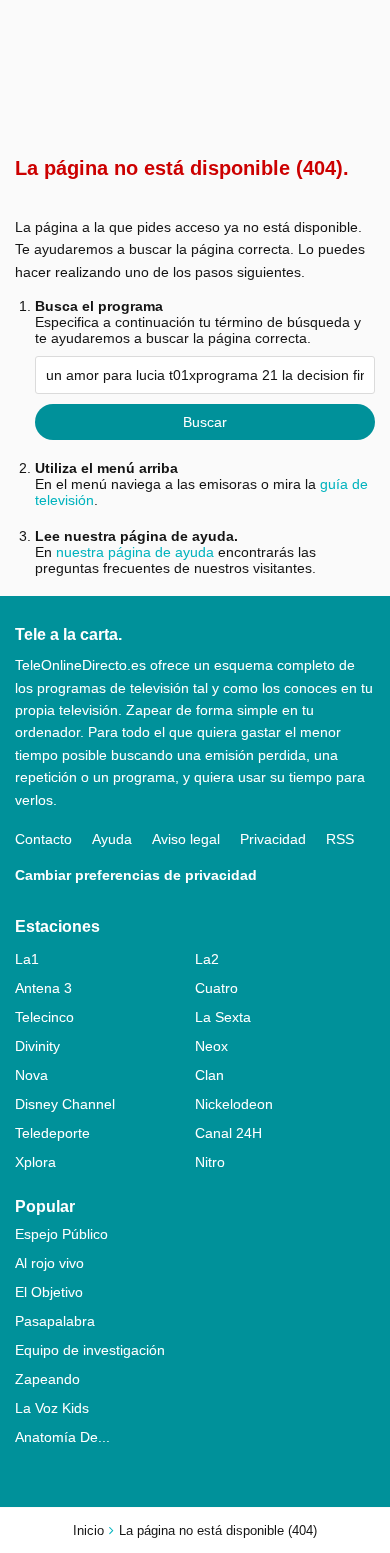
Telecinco (44, 1017)
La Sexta (223, 1017)
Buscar (205, 422)
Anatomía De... (62, 1437)
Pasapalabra (55, 1321)
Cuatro (216, 988)
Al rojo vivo (49, 1263)
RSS (340, 839)
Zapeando (47, 1379)
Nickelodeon (234, 1104)
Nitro (210, 1162)
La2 (207, 959)
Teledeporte (52, 1133)
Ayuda (112, 839)
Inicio (88, 1530)
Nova (31, 1075)
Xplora (35, 1162)
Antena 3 (43, 988)
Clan (209, 1075)
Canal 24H (228, 1133)
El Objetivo (49, 1292)
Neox (211, 1046)
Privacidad (273, 839)
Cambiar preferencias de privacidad (136, 875)
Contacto (43, 839)
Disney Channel (65, 1104)
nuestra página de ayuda (135, 552)
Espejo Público (61, 1234)
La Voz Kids (52, 1408)
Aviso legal (186, 839)
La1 (27, 959)
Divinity (37, 1046)
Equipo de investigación (90, 1350)
